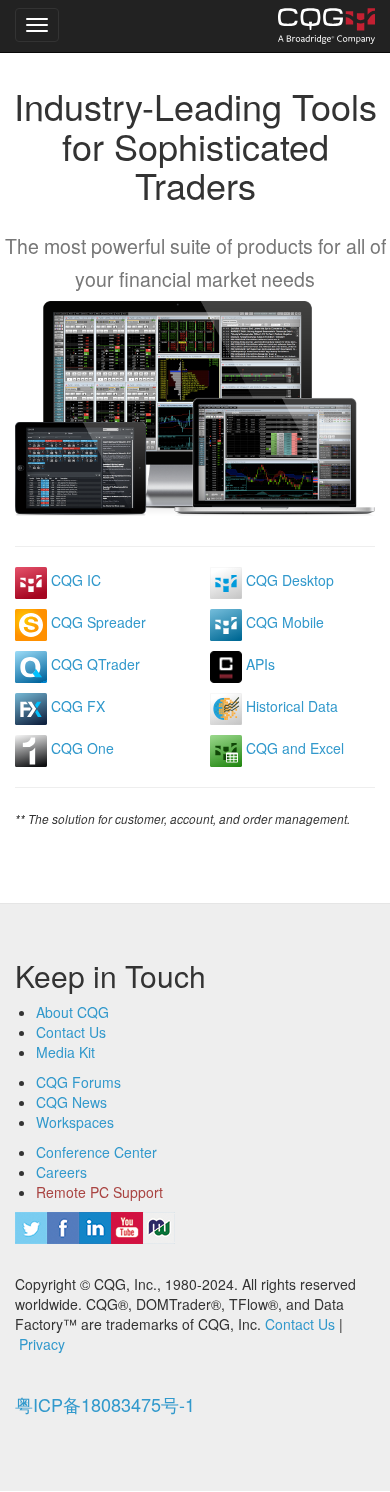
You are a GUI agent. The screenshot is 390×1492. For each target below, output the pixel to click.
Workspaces (75, 1122)
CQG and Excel (293, 748)
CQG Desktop (288, 580)
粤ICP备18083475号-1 (105, 1404)
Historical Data (290, 706)
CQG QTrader (93, 664)
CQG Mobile (283, 622)
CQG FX (76, 706)
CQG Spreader (96, 622)
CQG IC (74, 580)
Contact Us (71, 1032)
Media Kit (65, 1052)
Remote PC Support (99, 1192)
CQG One (80, 748)
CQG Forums (78, 1082)
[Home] (326, 26)
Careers (61, 1172)
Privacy (42, 1344)
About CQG (72, 1012)
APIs (258, 664)
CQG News (71, 1102)
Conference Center (96, 1152)
